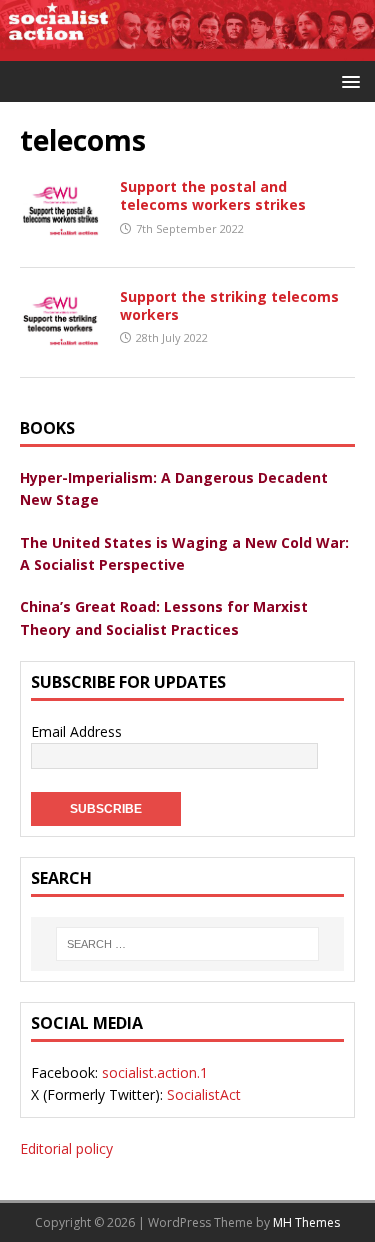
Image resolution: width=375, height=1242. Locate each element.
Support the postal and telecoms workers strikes (213, 195)
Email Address (76, 731)
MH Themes (306, 1222)
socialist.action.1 (155, 1072)
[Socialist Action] (187, 48)
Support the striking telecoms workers (229, 305)
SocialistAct (204, 1094)
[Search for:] (187, 944)
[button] (347, 80)
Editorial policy (66, 1148)
